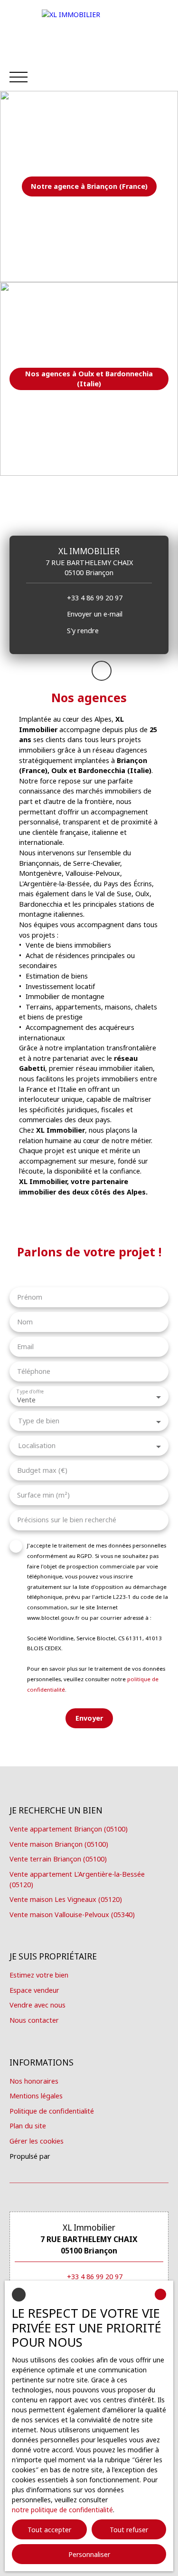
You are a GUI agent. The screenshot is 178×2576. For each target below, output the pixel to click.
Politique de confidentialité (52, 2111)
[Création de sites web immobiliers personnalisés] (75, 2156)
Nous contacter (34, 2020)
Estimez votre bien (39, 1975)
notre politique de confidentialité (62, 2510)
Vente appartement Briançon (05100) (69, 1829)
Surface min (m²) (43, 1495)
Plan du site (28, 2126)
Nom (25, 1322)
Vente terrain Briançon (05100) (58, 1859)
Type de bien (39, 1421)
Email (25, 1347)
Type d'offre (30, 1392)
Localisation (37, 1446)
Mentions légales (36, 2096)
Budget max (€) (42, 1470)
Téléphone (34, 1371)
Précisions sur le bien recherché (67, 1520)
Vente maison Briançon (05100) (59, 1844)
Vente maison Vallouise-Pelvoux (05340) (72, 1915)
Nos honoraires (34, 2081)
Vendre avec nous (37, 2005)
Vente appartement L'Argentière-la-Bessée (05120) (77, 1879)
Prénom (30, 1297)
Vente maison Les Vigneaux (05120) (66, 1899)
